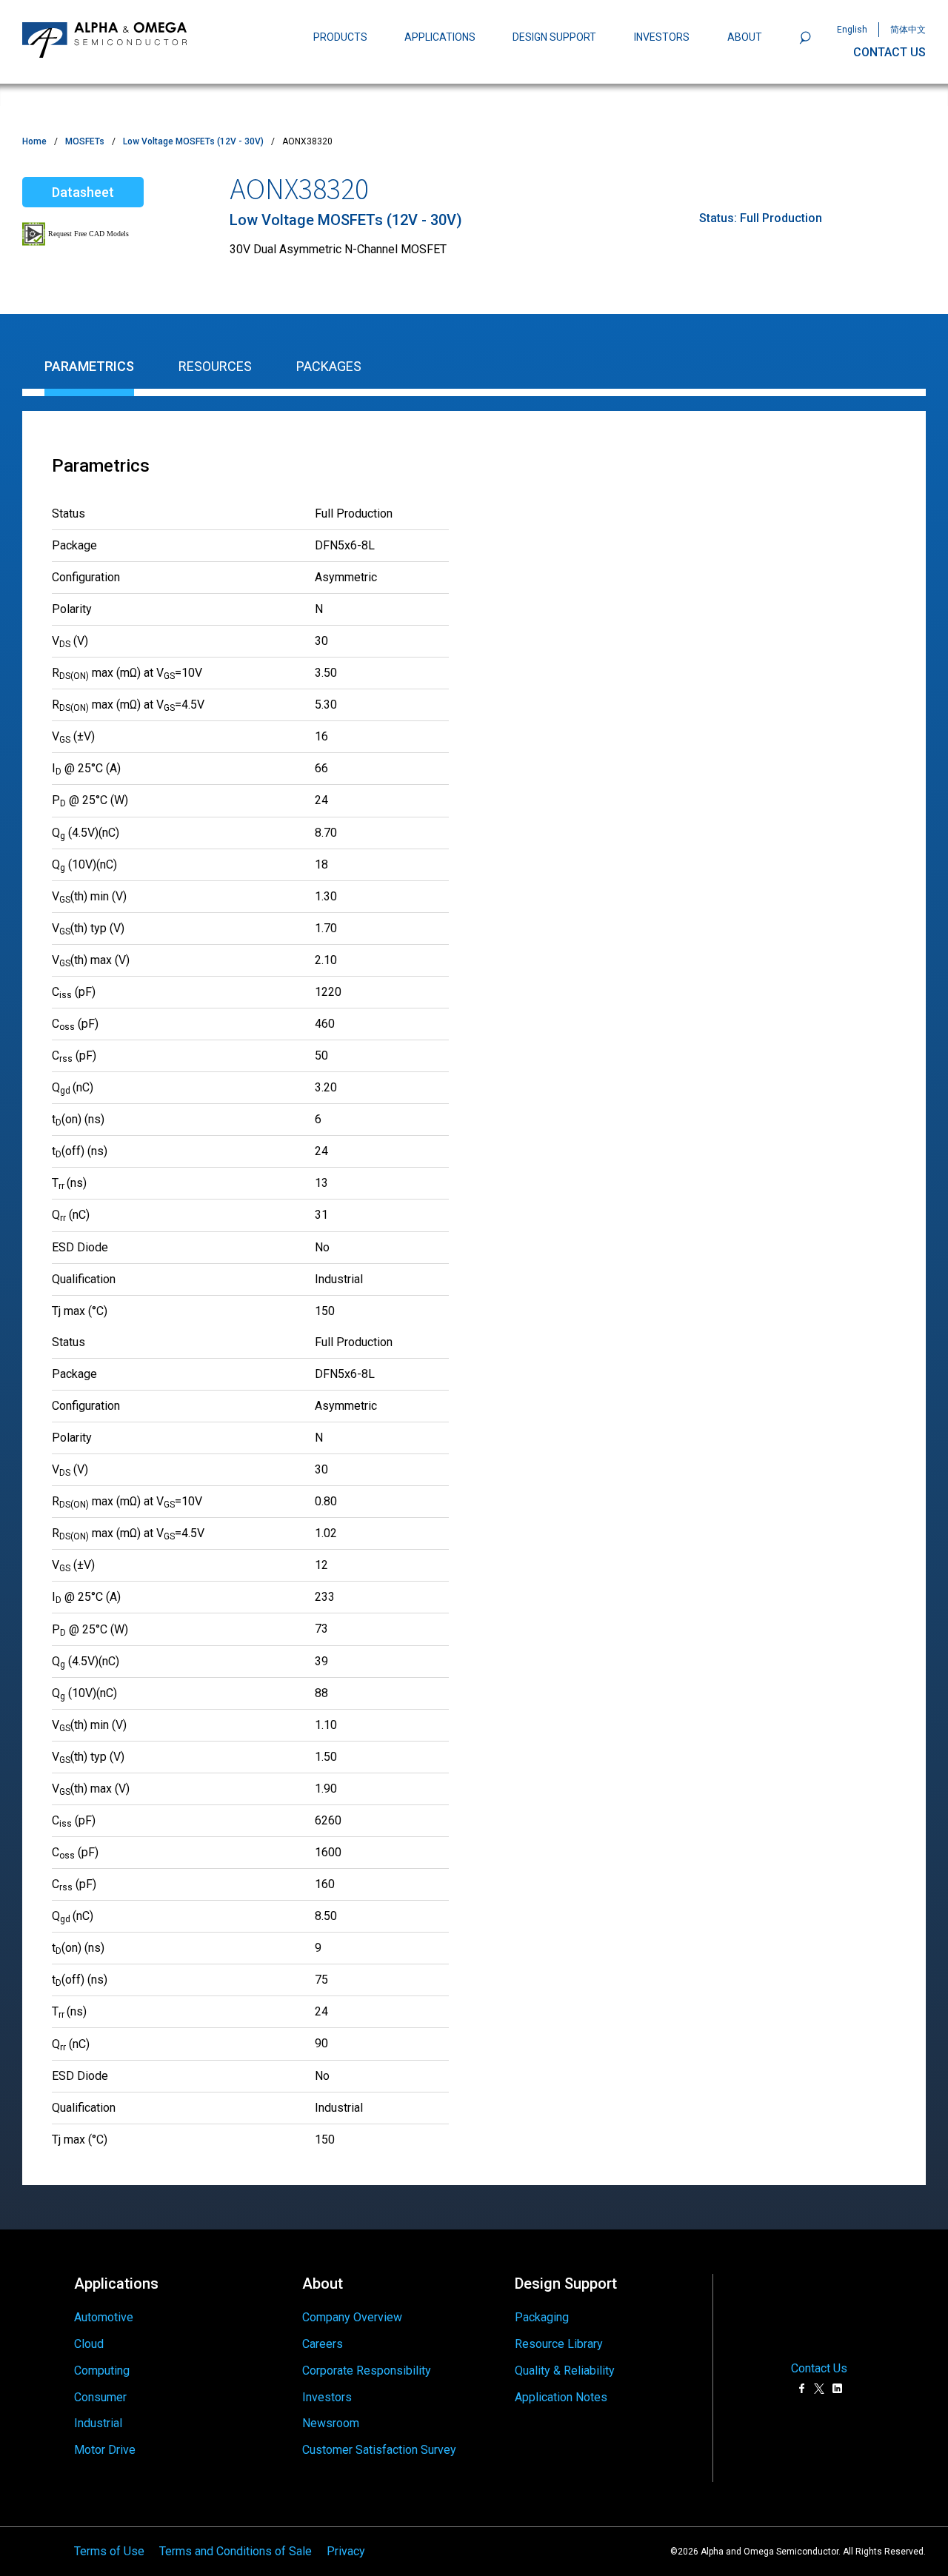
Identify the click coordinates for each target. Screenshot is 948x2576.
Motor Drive (105, 2450)
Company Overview (352, 2317)
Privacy (346, 2551)
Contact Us (819, 2369)
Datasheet (83, 192)
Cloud (89, 2344)
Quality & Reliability (565, 2371)
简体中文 (908, 30)
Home (34, 141)
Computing (102, 2371)
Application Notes (561, 2397)
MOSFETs (85, 141)
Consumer (100, 2397)
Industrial (98, 2423)
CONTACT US (889, 52)
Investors (327, 2397)
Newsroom (331, 2423)
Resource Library (559, 2344)
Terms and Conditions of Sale (236, 2551)
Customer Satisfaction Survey (379, 2450)
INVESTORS (662, 37)
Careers (323, 2344)
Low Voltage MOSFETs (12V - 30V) (193, 141)
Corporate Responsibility (367, 2371)
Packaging (542, 2317)
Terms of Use (109, 2551)
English (852, 30)
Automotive (104, 2317)
